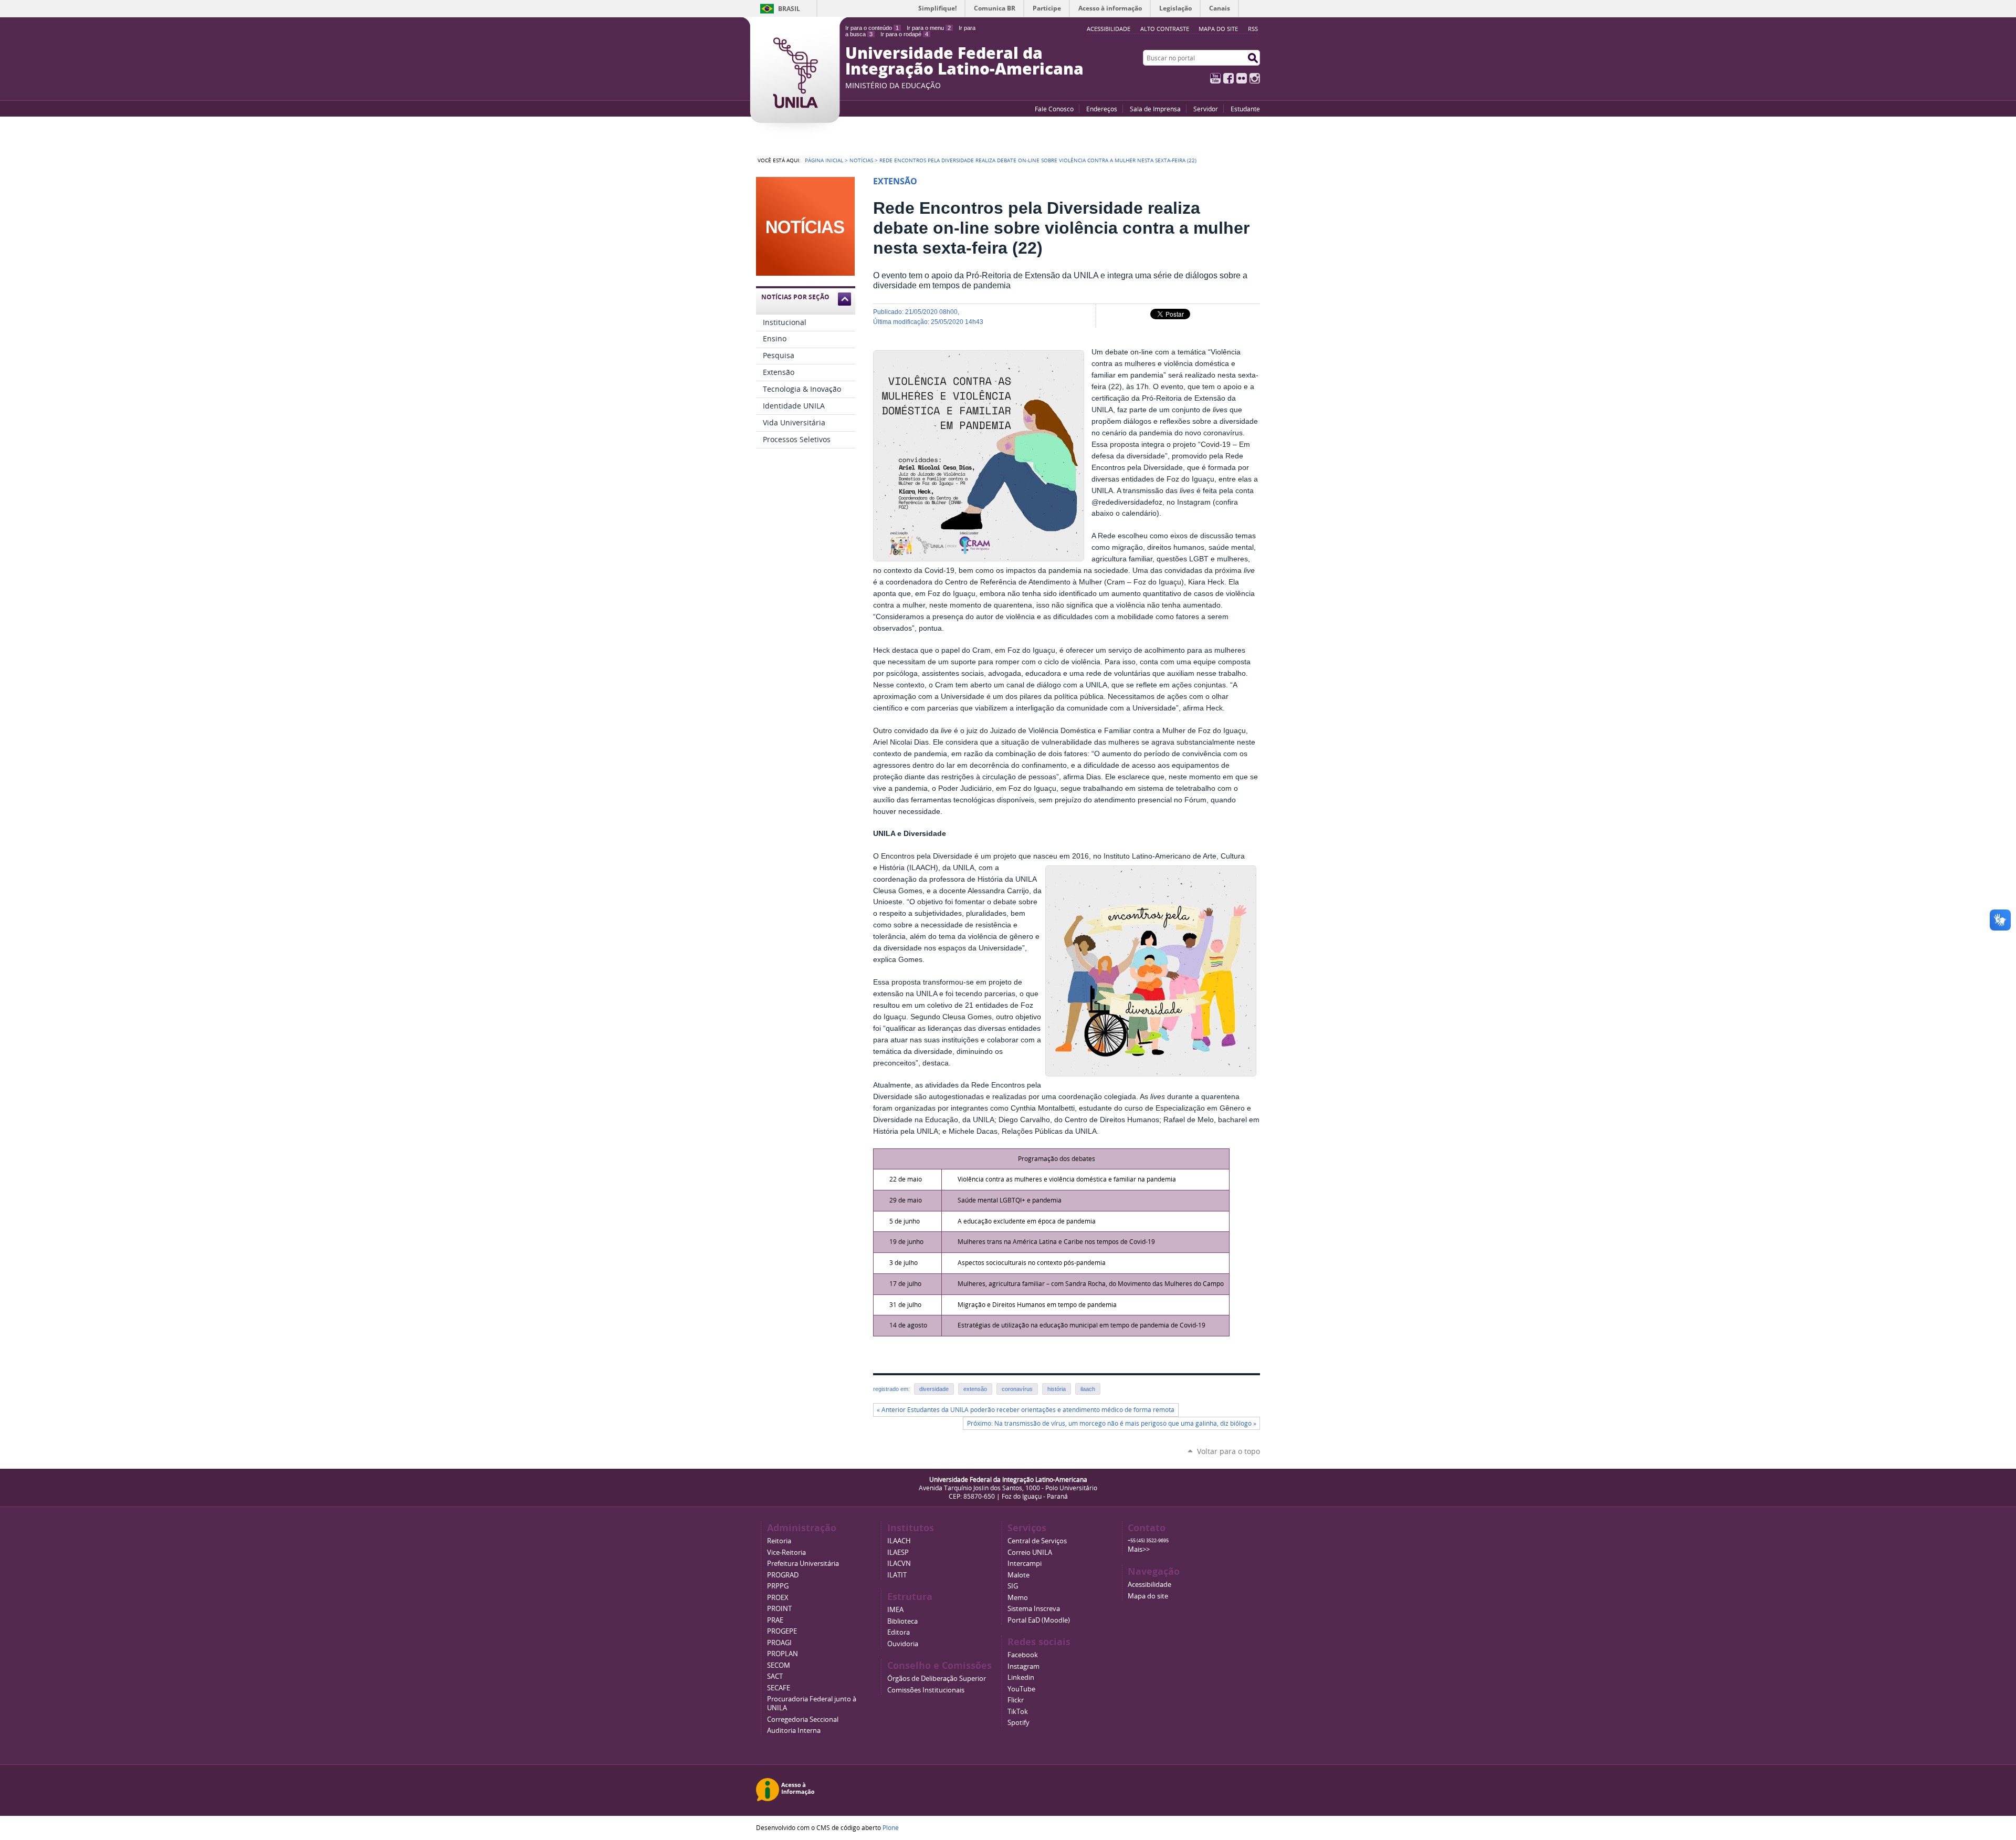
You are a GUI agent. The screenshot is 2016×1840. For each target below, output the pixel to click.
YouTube (1215, 78)
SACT (775, 1676)
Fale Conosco (1054, 109)
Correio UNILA (1030, 1552)
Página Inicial (824, 160)
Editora (899, 1632)
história (1057, 1389)
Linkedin (1021, 1677)
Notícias (861, 160)
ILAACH (899, 1541)
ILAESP (898, 1552)
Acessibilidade (1149, 1585)
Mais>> (1139, 1549)
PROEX (778, 1598)
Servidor (1206, 109)
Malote (1018, 1575)
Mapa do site (1218, 29)
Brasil (789, 9)
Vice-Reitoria (786, 1552)
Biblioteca (902, 1621)
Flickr (1242, 78)
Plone (891, 1827)
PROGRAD (783, 1575)
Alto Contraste (1165, 29)
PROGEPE (782, 1631)
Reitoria (779, 1541)
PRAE (775, 1620)
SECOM (779, 1665)
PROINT (779, 1609)
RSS (1253, 29)
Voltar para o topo (1228, 1451)
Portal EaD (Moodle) (1039, 1620)
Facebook (1228, 78)
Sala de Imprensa (1155, 109)
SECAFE (779, 1688)
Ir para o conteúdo (872, 28)
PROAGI (779, 1643)
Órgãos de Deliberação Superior (937, 1679)
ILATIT (897, 1575)
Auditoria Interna (794, 1731)
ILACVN (899, 1564)
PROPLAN (783, 1654)
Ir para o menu (929, 28)
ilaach (1088, 1389)
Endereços (1102, 109)
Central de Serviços (1037, 1541)
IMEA (895, 1610)
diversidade (934, 1389)
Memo (1018, 1598)
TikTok (1018, 1712)
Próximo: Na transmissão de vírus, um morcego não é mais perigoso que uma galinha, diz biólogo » (1112, 1423)
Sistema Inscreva (1034, 1609)
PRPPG (778, 1586)
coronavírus (1017, 1389)
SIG (1013, 1586)
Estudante (1245, 109)
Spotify (1018, 1723)
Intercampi (1025, 1564)
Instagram (1255, 78)
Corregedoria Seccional (803, 1719)
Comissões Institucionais (926, 1690)
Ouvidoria (903, 1644)
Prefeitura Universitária (803, 1564)
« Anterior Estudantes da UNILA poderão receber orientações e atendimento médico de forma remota (1026, 1410)
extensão (975, 1389)
